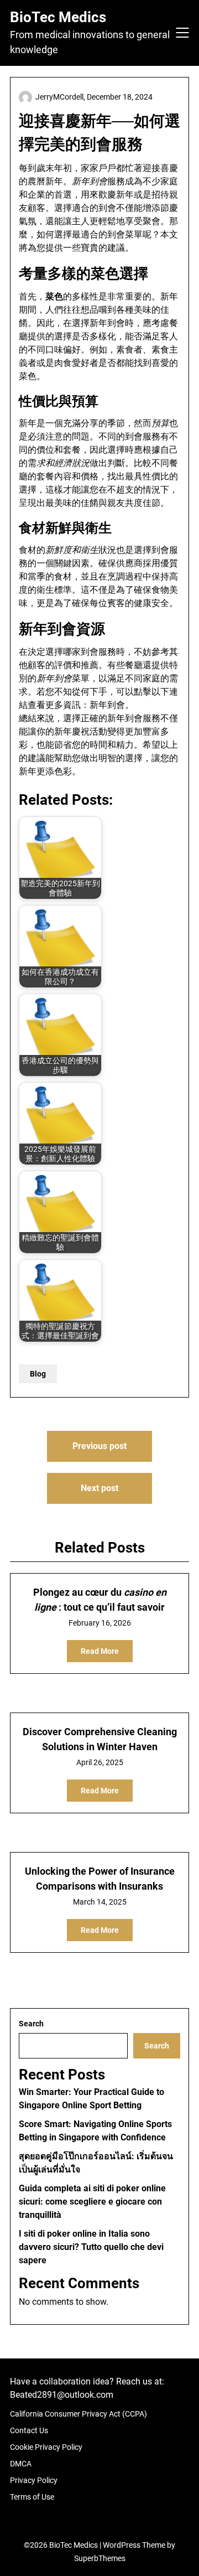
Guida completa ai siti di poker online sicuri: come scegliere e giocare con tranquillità (92, 2202)
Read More (100, 1651)
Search (31, 2024)
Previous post (99, 1446)
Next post (99, 1488)
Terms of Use (32, 2497)
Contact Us (29, 2430)
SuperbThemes (100, 2558)
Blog (38, 1374)
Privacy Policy (34, 2480)
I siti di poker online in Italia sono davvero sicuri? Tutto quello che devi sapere (91, 2247)
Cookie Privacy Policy (46, 2447)
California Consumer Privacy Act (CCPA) (78, 2414)
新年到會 (107, 705)
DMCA (21, 2464)
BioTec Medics (58, 17)
